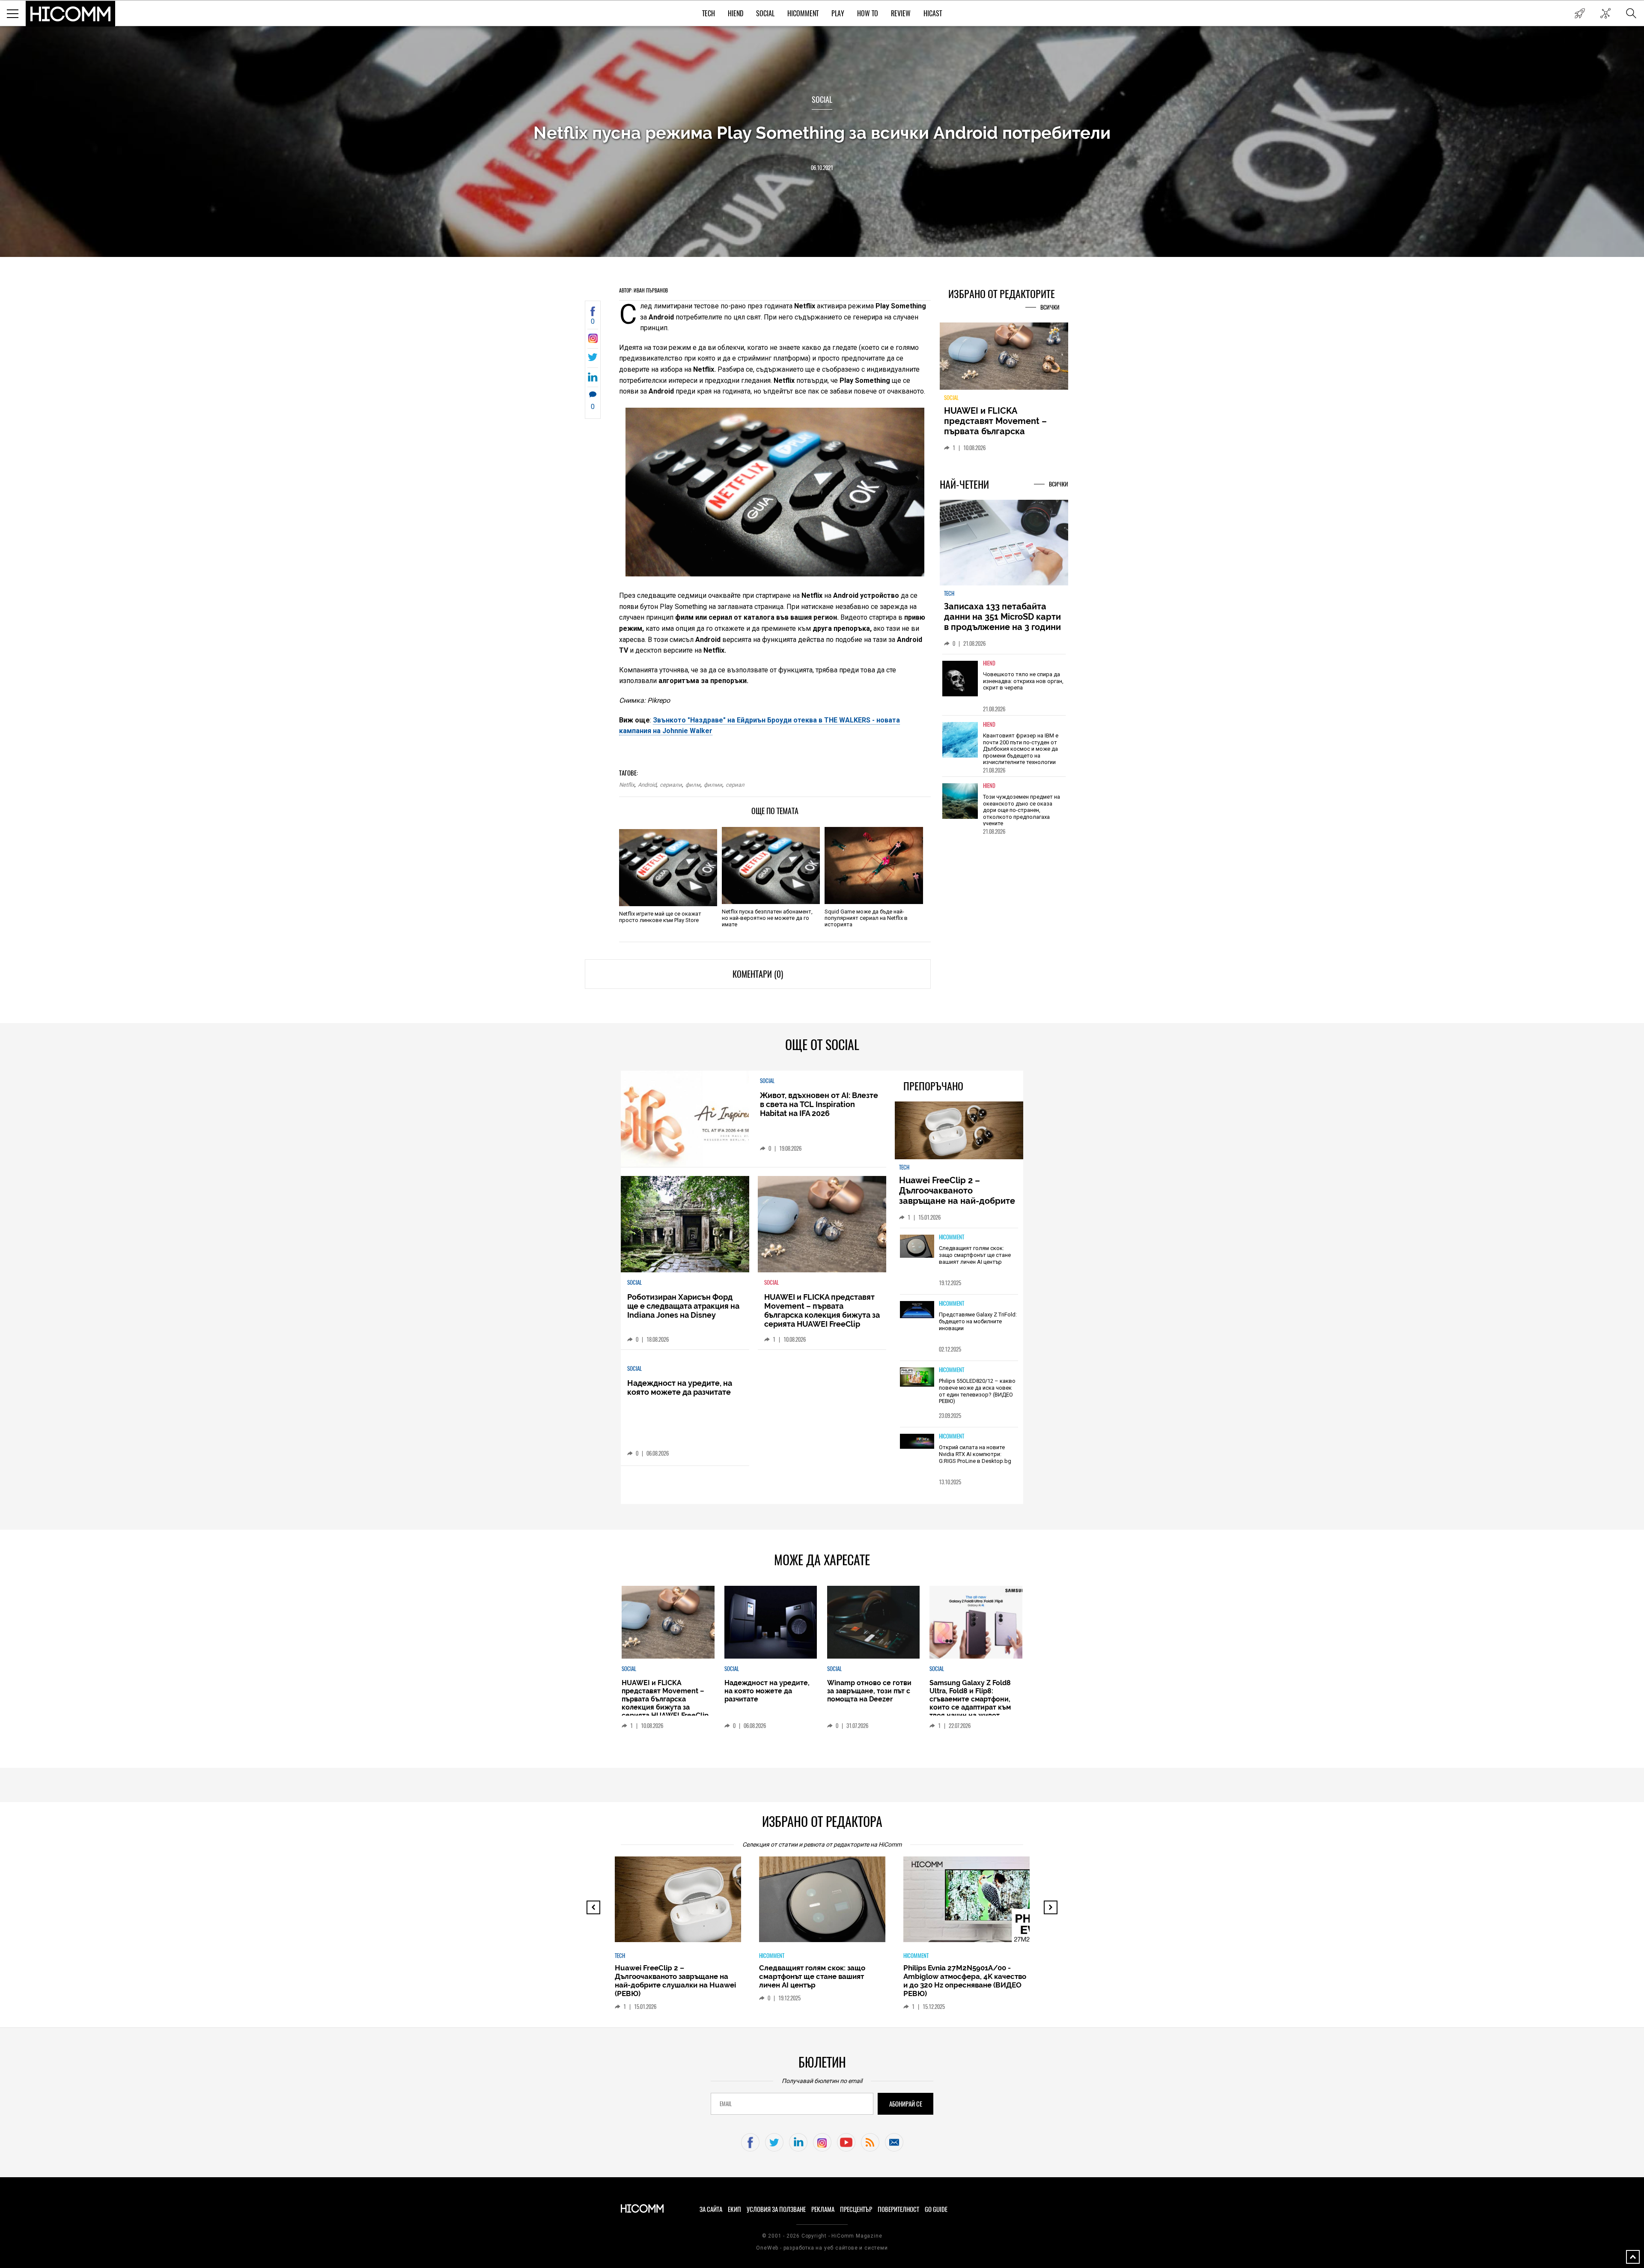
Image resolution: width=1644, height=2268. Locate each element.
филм (693, 785)
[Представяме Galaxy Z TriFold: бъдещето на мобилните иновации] (917, 1310)
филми (713, 785)
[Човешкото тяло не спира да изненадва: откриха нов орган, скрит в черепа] (960, 684)
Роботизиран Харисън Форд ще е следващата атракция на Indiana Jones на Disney (683, 1306)
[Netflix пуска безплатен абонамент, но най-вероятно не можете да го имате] (771, 865)
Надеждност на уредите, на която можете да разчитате (1004, 421)
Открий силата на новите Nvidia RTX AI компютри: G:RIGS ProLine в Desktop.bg (975, 1454)
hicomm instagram (822, 2142)
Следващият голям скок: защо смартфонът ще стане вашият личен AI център (975, 1255)
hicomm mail (894, 2142)
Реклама (823, 2209)
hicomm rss (870, 2142)
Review (901, 13)
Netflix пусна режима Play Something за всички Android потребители (822, 133)
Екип (734, 2209)
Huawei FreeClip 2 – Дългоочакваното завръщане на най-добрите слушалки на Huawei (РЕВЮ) (958, 1196)
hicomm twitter (774, 2142)
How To (868, 13)
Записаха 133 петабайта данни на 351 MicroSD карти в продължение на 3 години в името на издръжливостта (1003, 627)
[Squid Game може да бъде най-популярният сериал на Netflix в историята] (874, 865)
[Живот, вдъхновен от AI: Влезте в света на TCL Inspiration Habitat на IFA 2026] (685, 1119)
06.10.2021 (822, 168)
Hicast (933, 13)
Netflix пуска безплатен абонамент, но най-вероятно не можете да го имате (767, 918)
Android (647, 785)
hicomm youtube (846, 2142)
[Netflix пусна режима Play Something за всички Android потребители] (593, 341)
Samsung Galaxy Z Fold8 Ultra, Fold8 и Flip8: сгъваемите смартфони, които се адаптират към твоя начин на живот (970, 1699)
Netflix (627, 785)
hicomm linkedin (798, 2142)
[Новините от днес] (1580, 13)
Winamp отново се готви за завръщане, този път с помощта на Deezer (869, 1691)
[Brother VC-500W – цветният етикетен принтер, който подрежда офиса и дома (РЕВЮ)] (974, 1904)
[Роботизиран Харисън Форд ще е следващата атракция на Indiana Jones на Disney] (685, 1224)
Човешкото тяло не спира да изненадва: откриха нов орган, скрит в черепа (1023, 686)
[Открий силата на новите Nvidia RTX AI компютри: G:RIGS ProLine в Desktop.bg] (917, 1442)
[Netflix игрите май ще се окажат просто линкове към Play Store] (668, 868)
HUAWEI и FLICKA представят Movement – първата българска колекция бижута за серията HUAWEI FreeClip (822, 1310)
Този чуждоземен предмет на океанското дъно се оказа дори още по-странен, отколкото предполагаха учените (1022, 815)
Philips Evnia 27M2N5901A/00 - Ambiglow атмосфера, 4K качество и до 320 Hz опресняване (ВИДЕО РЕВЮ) (821, 1981)
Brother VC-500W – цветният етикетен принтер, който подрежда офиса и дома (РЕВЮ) (961, 1976)
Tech (709, 13)
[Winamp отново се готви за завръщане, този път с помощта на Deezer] (873, 1622)
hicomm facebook (750, 2142)
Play (838, 13)
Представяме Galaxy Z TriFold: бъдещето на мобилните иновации (978, 1321)
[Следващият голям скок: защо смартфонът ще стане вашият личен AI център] (917, 1247)
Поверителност (898, 2209)
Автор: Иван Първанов (643, 290)
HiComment (803, 13)
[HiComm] (71, 14)
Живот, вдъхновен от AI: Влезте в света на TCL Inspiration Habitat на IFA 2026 (819, 1104)
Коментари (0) (758, 974)
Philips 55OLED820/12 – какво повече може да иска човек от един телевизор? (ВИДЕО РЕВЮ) (977, 1391)
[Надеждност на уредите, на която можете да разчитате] (1004, 359)
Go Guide (936, 2209)
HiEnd (736, 13)
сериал (735, 785)
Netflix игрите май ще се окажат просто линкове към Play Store (660, 917)
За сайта (711, 2209)
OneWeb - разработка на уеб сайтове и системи (822, 2248)
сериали (671, 785)
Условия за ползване (776, 2209)
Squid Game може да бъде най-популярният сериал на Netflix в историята (866, 918)
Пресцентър (856, 2209)
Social (765, 13)
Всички (1050, 307)
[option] (1004, 690)
